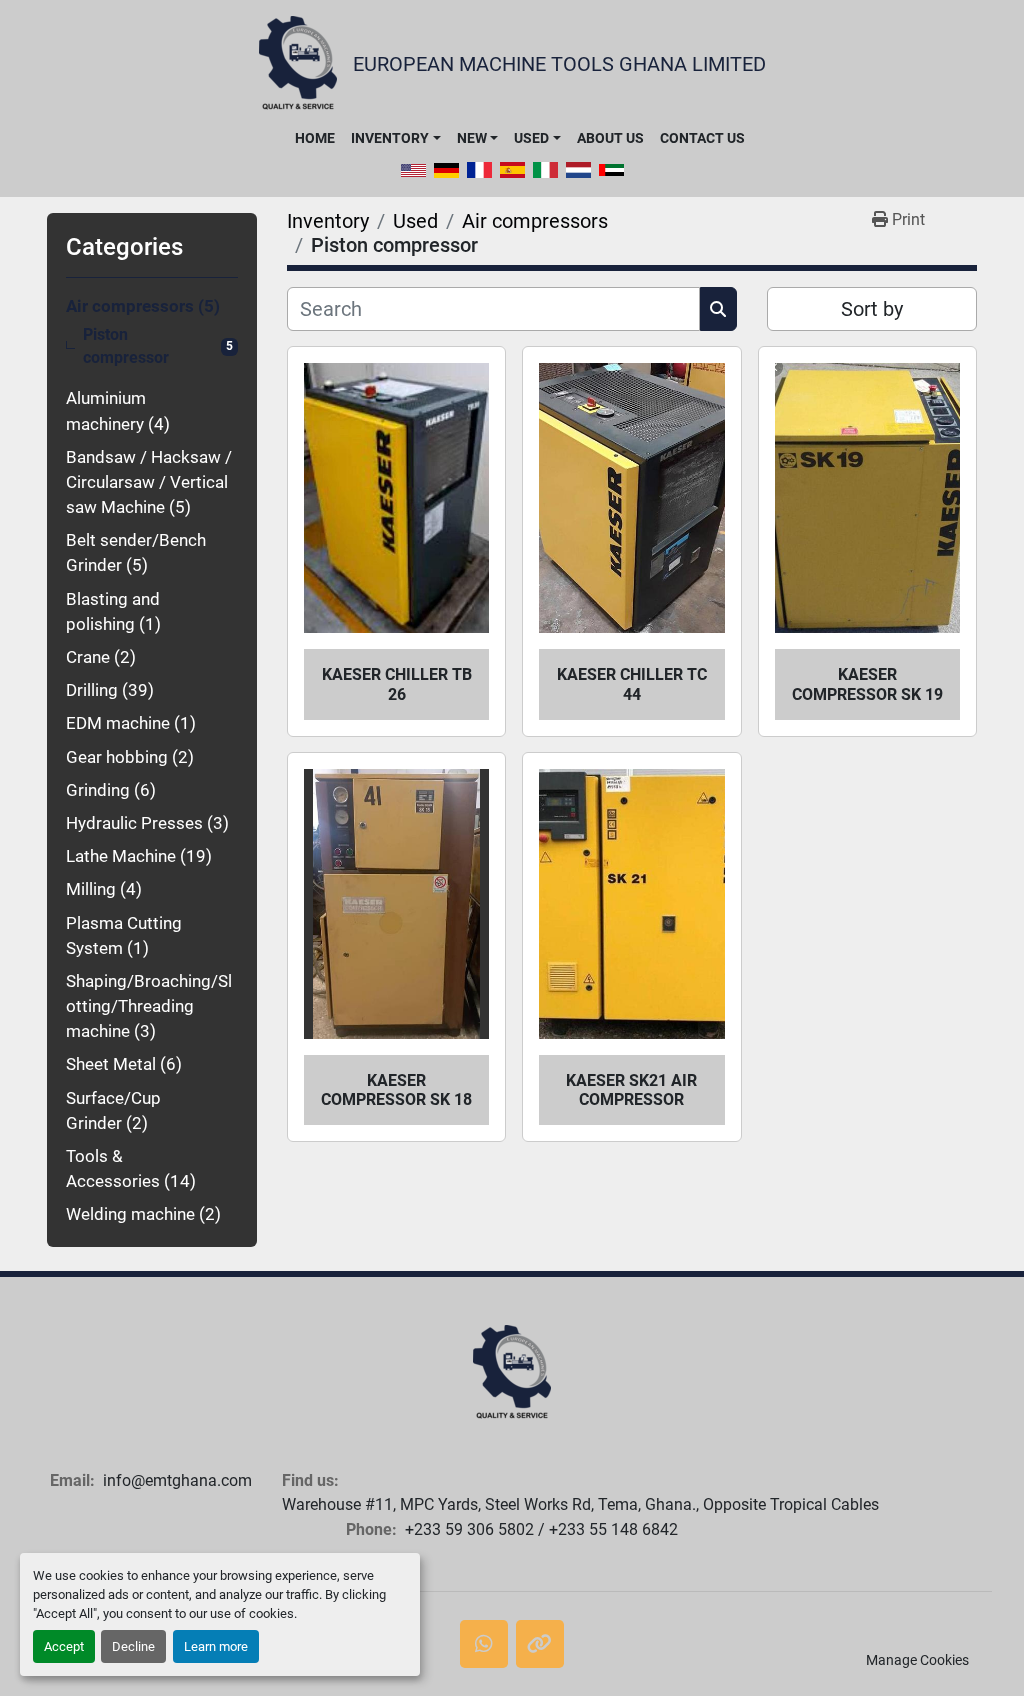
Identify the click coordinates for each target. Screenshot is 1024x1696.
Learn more (216, 1646)
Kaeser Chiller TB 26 (397, 684)
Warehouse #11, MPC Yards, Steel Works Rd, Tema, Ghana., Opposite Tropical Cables (580, 1504)
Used (531, 138)
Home (315, 138)
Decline (133, 1646)
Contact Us (702, 138)
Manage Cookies (917, 1660)
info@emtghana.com (177, 1480)
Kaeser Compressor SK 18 (396, 1090)
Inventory (390, 138)
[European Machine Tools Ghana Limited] (512, 1373)
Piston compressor (126, 346)
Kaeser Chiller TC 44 (632, 684)
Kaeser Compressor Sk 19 (867, 684)
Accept (64, 1646)
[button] (395, 138)
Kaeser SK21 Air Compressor (631, 1090)
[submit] (718, 309)
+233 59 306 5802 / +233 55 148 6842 (541, 1529)
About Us (610, 138)
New (472, 138)
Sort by (872, 309)
